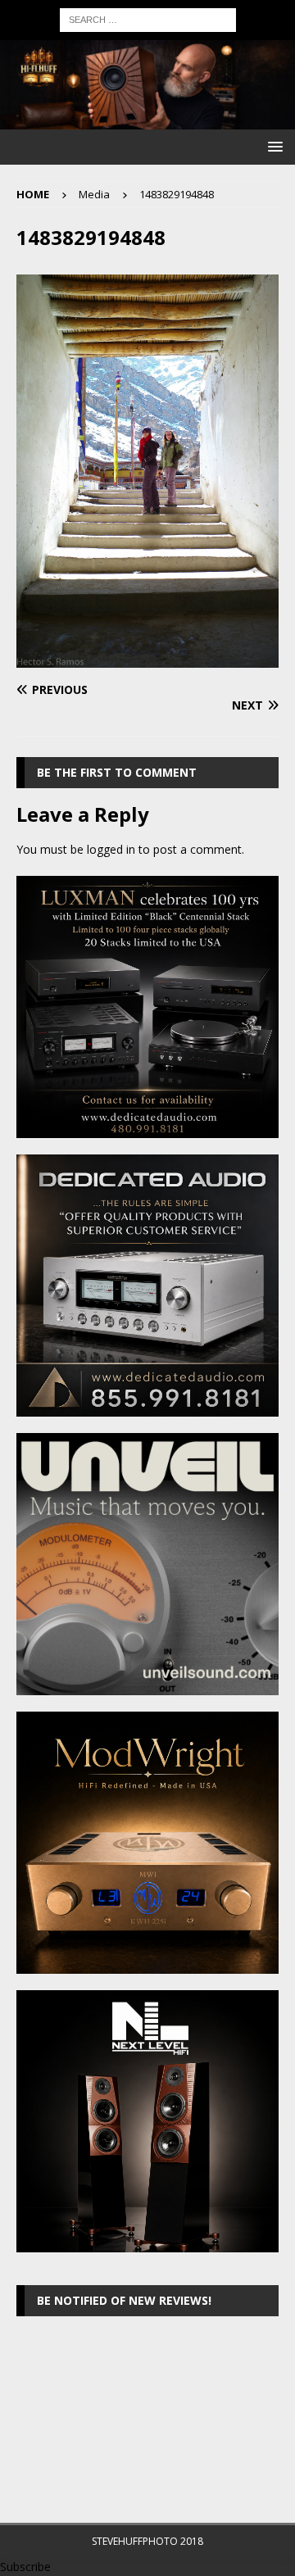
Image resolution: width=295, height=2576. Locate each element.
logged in (111, 849)
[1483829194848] (147, 658)
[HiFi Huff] (147, 120)
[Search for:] (148, 18)
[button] (272, 146)
